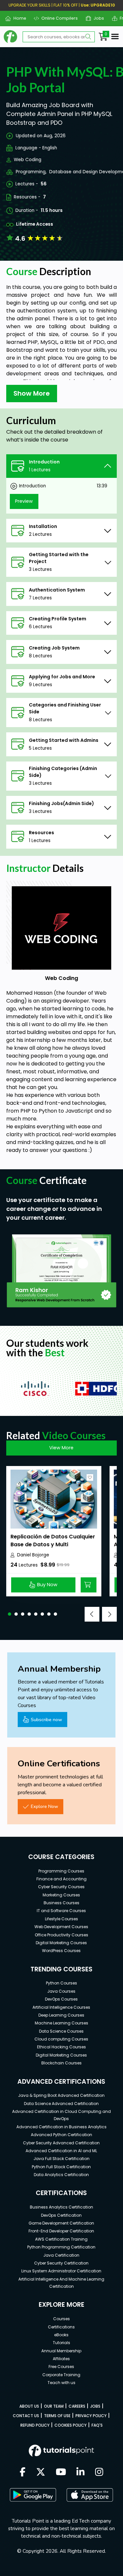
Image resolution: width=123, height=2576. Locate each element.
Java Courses (61, 1991)
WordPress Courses (61, 1951)
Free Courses (61, 2367)
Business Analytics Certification (61, 2207)
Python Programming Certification (61, 2247)
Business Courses (61, 1903)
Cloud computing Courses (61, 2039)
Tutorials (61, 2343)
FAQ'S (97, 2425)
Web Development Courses (61, 1927)
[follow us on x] (41, 2473)
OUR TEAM (54, 2406)
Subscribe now (46, 1720)
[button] (10, 1614)
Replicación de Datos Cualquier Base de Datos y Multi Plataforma (53, 1544)
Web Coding (28, 160)
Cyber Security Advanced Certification (61, 2143)
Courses (61, 2319)
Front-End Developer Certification (61, 2231)
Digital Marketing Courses (61, 1943)
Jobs (96, 18)
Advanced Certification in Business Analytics (61, 2127)
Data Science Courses (61, 2031)
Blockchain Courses (61, 2063)
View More (61, 1448)
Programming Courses (61, 1871)
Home (17, 18)
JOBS (95, 2406)
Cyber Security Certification (61, 2263)
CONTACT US (26, 2416)
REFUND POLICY (35, 2425)
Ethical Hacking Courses (61, 2047)
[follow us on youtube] (61, 2473)
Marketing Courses (61, 1895)
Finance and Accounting (61, 1879)
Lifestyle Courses (61, 1919)
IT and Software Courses (61, 1911)
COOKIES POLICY (71, 2425)
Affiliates (61, 2359)
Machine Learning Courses (61, 2023)
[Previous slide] (92, 1614)
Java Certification (61, 2255)
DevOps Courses (61, 1999)
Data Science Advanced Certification (61, 2104)
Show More (32, 393)
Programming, (31, 172)
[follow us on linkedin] (81, 2473)
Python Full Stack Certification (61, 2167)
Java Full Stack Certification (61, 2159)
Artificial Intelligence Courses (61, 2007)
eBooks (61, 2335)
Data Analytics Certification (61, 2175)
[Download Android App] (33, 2495)
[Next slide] (109, 1614)
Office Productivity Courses (61, 1935)
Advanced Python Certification (61, 2135)
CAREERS (77, 2406)
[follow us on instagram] (99, 2473)
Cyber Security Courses (61, 1887)
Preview (24, 501)
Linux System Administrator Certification (61, 2271)
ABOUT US (29, 2406)
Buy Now (47, 1585)
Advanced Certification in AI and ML (61, 2151)
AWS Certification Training (61, 2239)
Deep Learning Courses (61, 2015)
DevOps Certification (61, 2215)
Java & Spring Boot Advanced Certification (61, 2095)
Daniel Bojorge (33, 1555)
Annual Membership (61, 2351)
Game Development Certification (61, 2223)
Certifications (61, 2327)
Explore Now (44, 1806)
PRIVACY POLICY (91, 2416)
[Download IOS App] (90, 2495)
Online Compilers (57, 18)
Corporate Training (61, 2375)
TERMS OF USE (57, 2416)
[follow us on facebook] (23, 2473)
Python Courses (61, 1983)
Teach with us (61, 2383)
